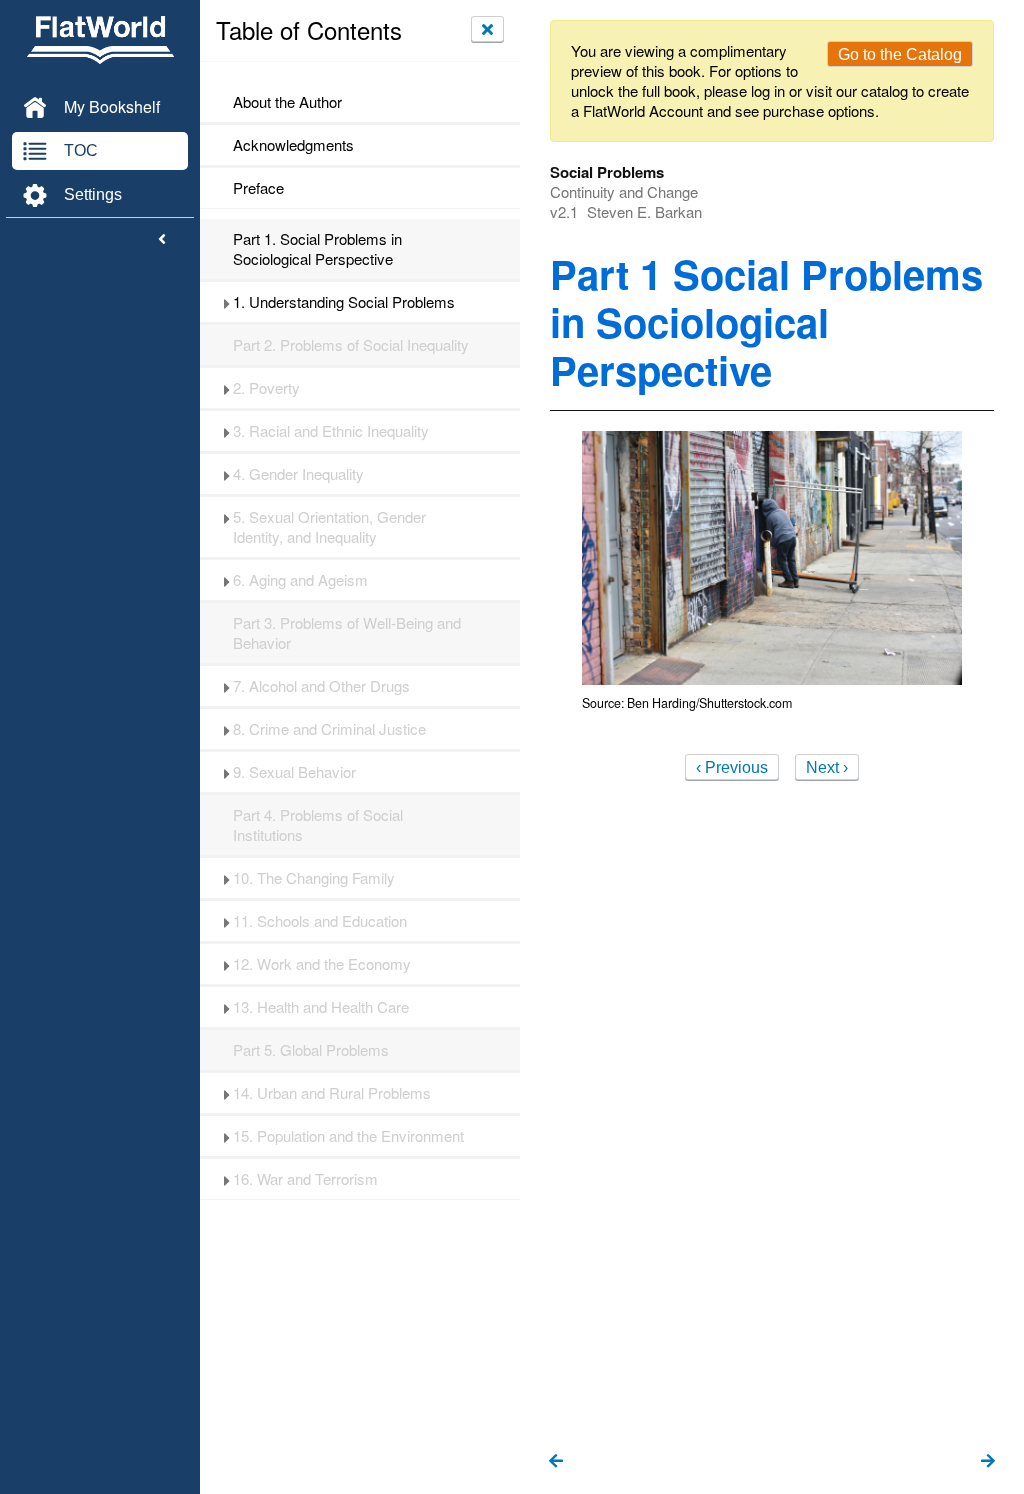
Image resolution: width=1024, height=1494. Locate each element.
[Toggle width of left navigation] (162, 240)
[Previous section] (556, 1462)
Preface (258, 188)
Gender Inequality (298, 474)
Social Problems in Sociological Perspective (317, 249)
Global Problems (311, 1050)
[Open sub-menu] (226, 302)
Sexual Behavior (294, 772)
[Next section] (988, 1462)
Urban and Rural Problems (332, 1093)
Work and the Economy (322, 964)
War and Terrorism (305, 1179)
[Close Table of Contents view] (487, 29)
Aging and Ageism (300, 580)
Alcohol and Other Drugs (321, 686)
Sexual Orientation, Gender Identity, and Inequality (329, 527)
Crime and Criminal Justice (329, 729)
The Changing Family (314, 878)
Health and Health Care (321, 1007)
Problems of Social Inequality (351, 345)
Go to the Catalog (900, 54)
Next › (827, 767)
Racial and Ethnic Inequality (331, 431)
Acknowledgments (293, 145)
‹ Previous (732, 767)
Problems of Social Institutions (318, 825)
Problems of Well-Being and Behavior (347, 633)
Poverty (266, 388)
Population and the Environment (348, 1136)
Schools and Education (320, 921)
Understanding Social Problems (344, 302)
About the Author (287, 102)
